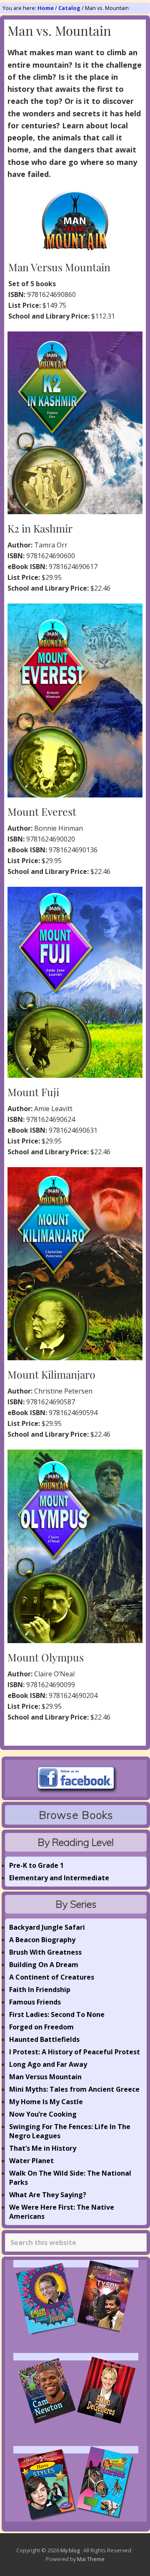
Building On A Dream (44, 1965)
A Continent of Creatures (52, 1977)
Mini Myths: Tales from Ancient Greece (74, 2089)
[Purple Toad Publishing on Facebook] (76, 1791)
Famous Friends (35, 2002)
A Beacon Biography (42, 1940)
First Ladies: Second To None (57, 2014)
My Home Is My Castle (46, 2102)
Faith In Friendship (40, 1990)
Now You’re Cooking (43, 2114)
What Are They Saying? (48, 2195)
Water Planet (31, 2161)
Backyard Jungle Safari (47, 1927)
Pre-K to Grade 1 (36, 1865)
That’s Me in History (43, 2148)
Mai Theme (91, 2559)
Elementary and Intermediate (59, 1878)
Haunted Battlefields (44, 2039)
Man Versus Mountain (45, 2077)
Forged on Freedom (41, 2027)
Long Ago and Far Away (48, 2064)
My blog (70, 2550)
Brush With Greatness (45, 1952)
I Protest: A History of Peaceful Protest (75, 2052)
